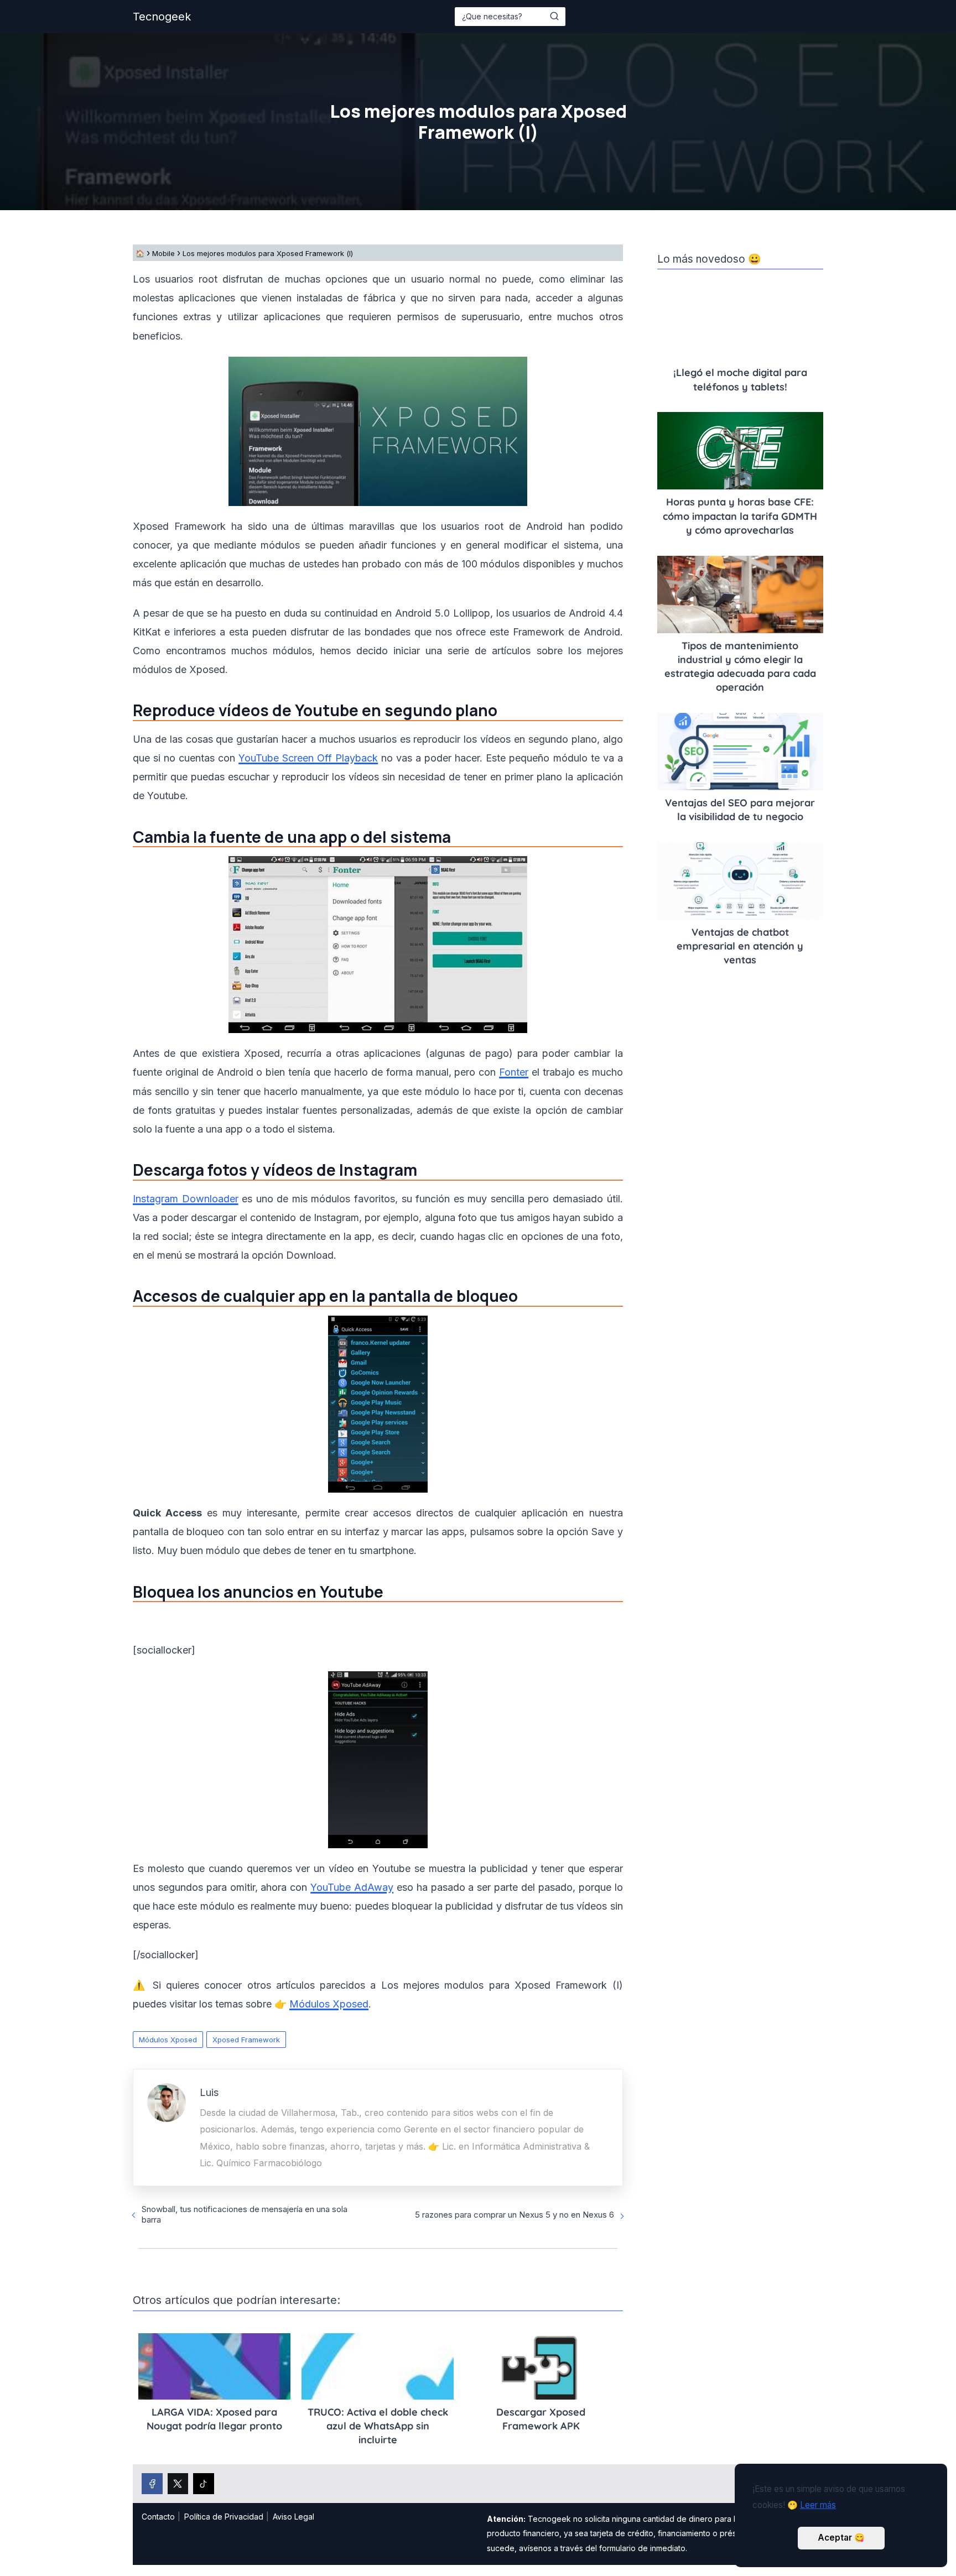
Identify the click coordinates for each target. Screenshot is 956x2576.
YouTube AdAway (352, 1887)
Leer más (818, 2505)
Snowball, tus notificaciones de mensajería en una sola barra (245, 2214)
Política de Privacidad (224, 2517)
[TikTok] (204, 2484)
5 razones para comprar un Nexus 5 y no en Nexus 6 (515, 2215)
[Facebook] (152, 2484)
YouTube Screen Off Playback (308, 758)
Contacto (158, 2517)
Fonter (514, 1072)
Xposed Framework (246, 2040)
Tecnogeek (162, 17)
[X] (178, 2484)
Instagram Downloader (186, 1199)
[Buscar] (554, 16)
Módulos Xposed (168, 2040)
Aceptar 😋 (841, 2538)
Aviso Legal (293, 2517)
